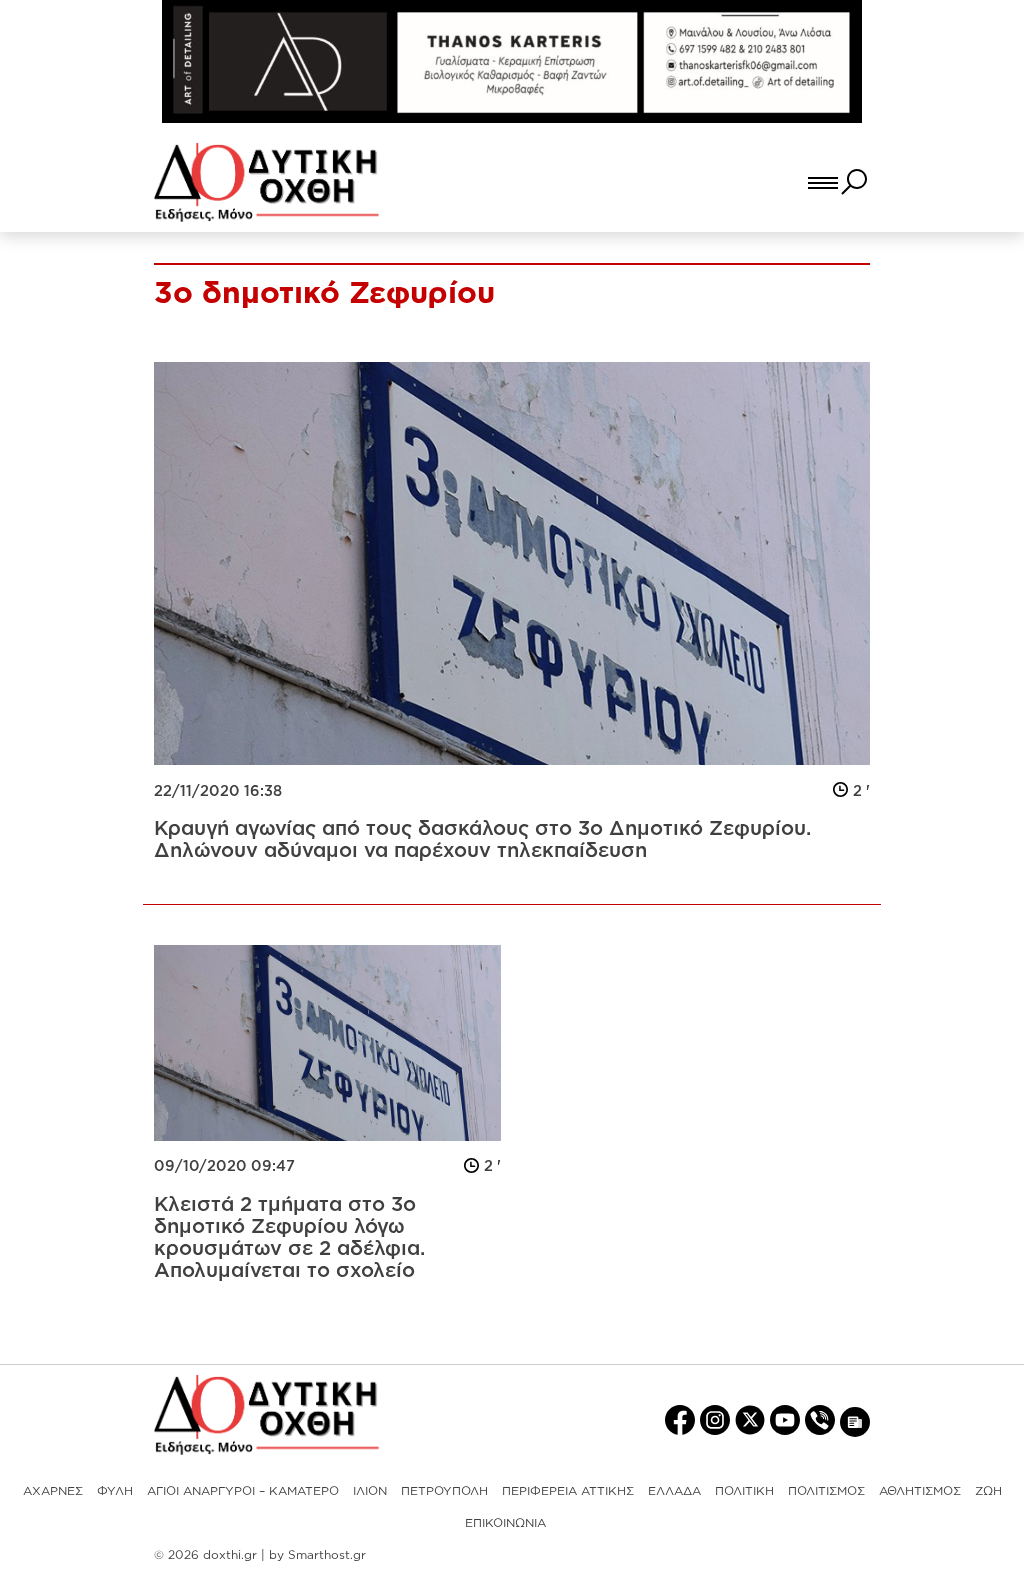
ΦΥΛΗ (115, 1490)
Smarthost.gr (327, 1554)
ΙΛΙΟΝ (370, 1490)
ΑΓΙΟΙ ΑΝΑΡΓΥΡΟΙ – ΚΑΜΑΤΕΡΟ (243, 1490)
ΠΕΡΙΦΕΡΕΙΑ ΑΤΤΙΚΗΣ (568, 1490)
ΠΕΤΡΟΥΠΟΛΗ (444, 1490)
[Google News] (855, 1420)
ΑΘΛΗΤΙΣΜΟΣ (920, 1490)
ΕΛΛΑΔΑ (674, 1490)
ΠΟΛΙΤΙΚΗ (744, 1490)
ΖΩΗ (988, 1490)
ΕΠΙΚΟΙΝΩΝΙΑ (505, 1522)
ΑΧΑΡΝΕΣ (53, 1490)
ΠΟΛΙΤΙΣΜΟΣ (826, 1490)
